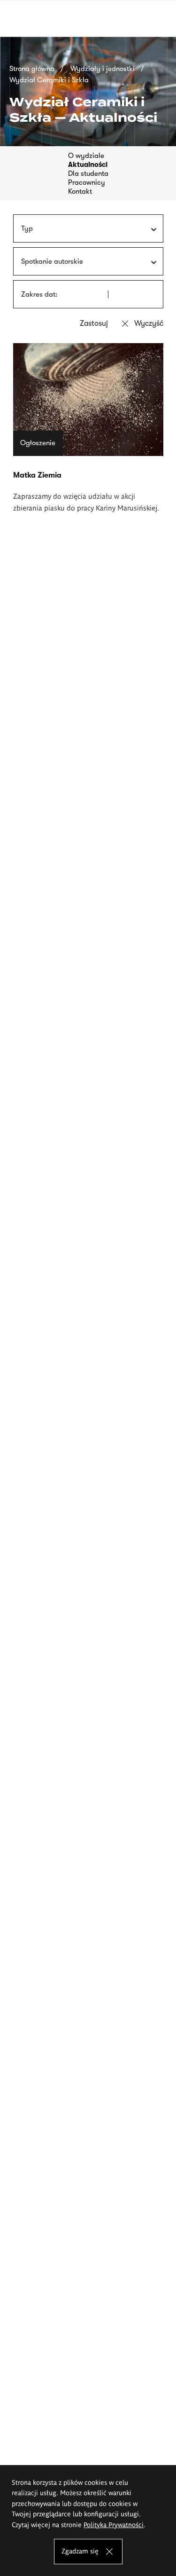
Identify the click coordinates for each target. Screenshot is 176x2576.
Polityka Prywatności (114, 2524)
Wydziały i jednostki (103, 69)
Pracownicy (87, 182)
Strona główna (32, 69)
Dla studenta (88, 173)
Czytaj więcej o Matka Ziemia (88, 428)
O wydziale (86, 156)
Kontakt (80, 191)
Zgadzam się (80, 2551)
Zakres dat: (39, 294)
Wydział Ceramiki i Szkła (49, 80)
